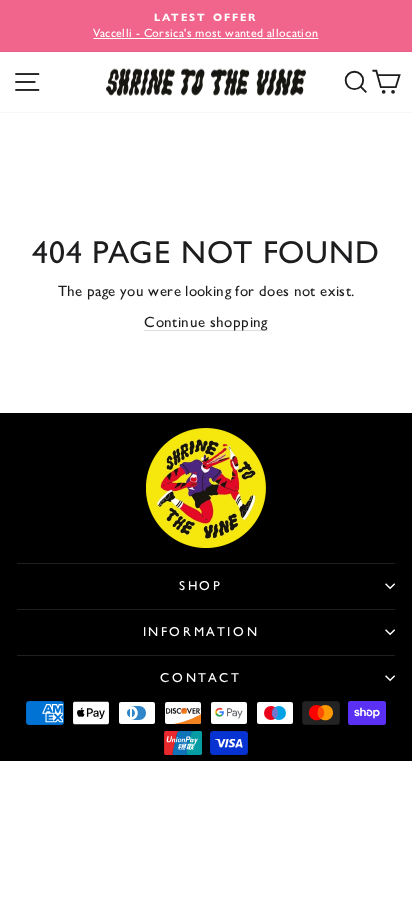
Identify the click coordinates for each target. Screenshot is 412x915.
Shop (200, 585)
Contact (200, 677)
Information (201, 631)
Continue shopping (205, 322)
